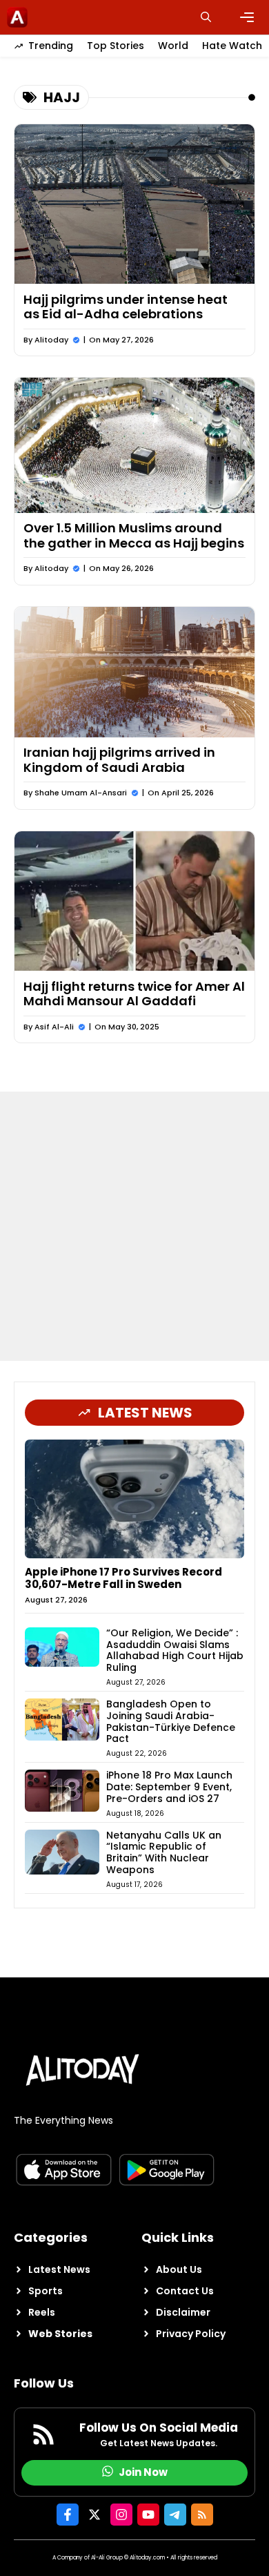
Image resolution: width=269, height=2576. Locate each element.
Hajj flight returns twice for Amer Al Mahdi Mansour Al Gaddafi (134, 994)
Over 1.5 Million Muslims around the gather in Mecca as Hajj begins (134, 535)
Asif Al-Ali (54, 1027)
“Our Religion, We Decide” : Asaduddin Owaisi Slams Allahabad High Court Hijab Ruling (175, 1650)
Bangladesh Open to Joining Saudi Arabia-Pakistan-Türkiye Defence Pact (171, 1721)
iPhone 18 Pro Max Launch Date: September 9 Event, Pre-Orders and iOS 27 (169, 1787)
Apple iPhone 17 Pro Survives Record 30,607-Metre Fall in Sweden (123, 1578)
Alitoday (51, 340)
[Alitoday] (17, 17)
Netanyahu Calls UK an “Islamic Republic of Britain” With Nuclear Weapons (164, 1852)
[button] (206, 17)
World (173, 46)
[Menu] (247, 17)
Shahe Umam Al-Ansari (81, 793)
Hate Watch (232, 46)
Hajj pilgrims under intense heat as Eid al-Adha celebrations (126, 307)
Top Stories (116, 46)
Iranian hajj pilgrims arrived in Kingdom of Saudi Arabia (119, 760)
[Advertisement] (134, 1226)
